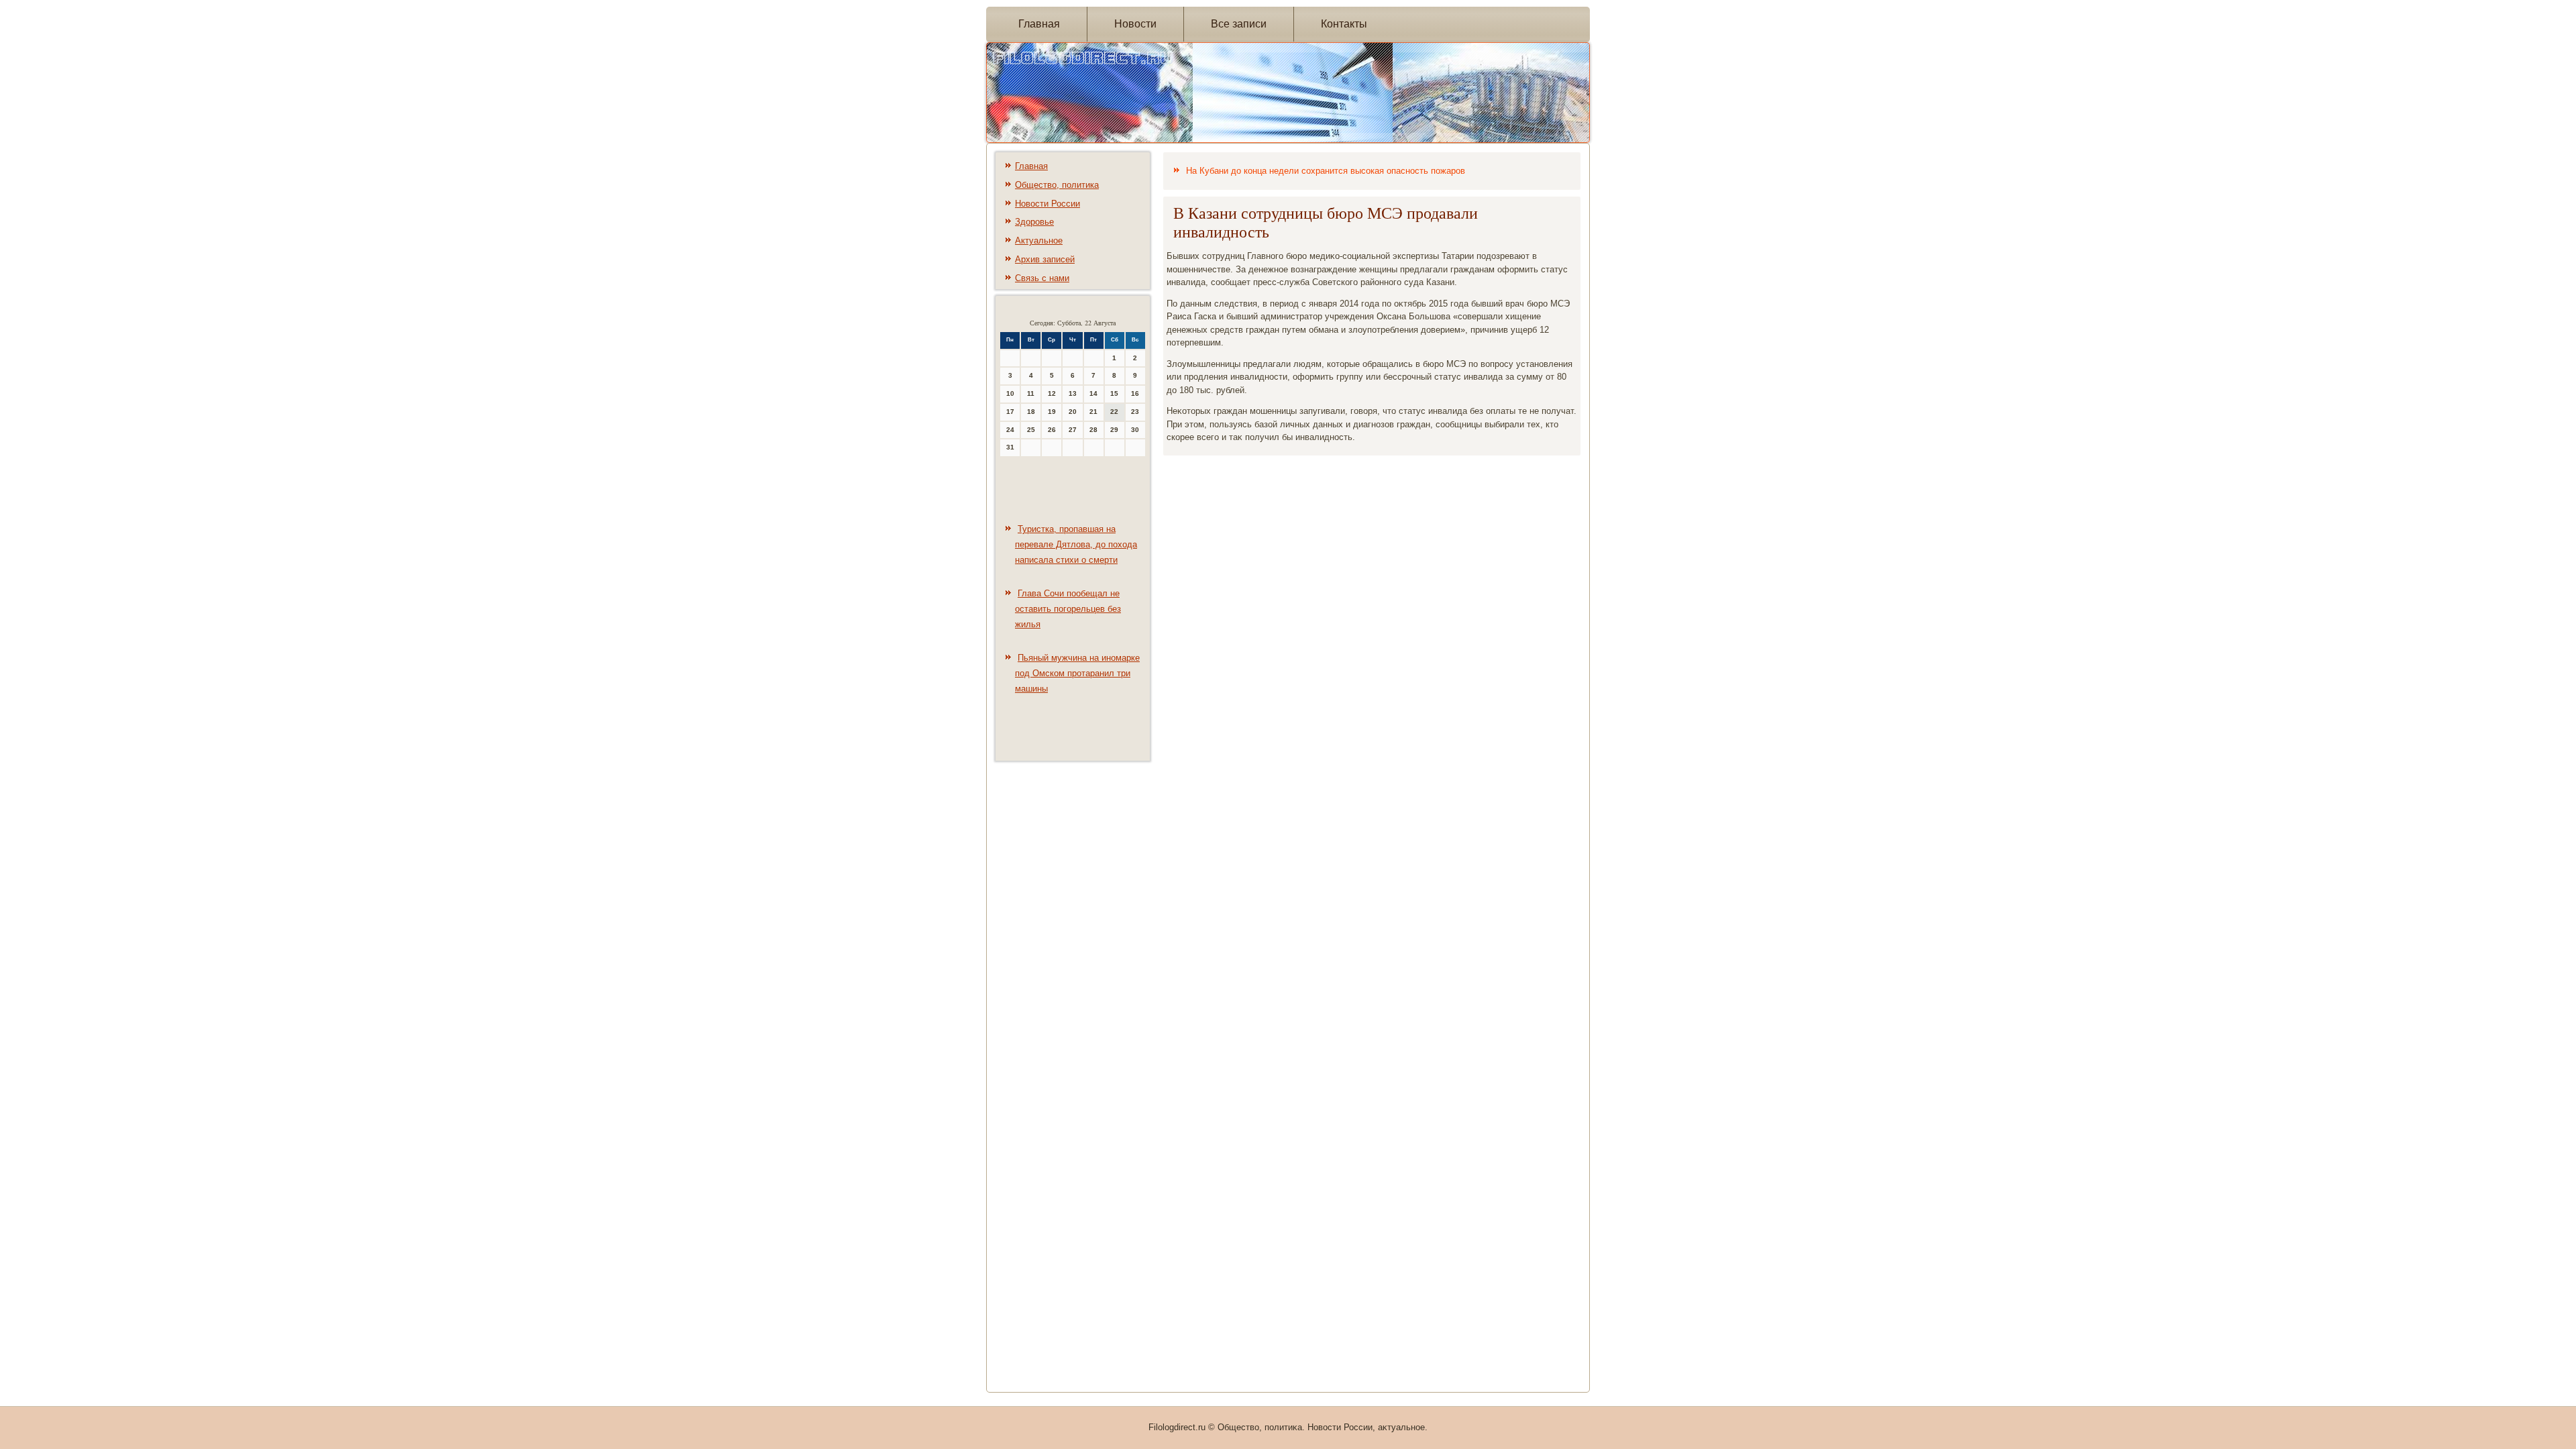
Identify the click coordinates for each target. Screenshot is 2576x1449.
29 (1114, 430)
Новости (1135, 24)
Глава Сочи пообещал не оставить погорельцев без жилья (1068, 609)
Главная (1039, 24)
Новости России (1048, 204)
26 (1052, 430)
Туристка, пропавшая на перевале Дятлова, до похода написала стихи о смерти (1076, 544)
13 (1073, 393)
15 (1114, 393)
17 (1010, 412)
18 (1031, 412)
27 (1073, 430)
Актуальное (1039, 240)
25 (1031, 430)
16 (1135, 393)
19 (1052, 412)
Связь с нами (1042, 278)
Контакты (1344, 24)
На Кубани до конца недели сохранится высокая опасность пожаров (1326, 171)
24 (1010, 430)
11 (1031, 393)
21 (1093, 412)
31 (1010, 447)
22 (1114, 412)
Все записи (1239, 24)
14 (1093, 393)
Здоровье (1034, 222)
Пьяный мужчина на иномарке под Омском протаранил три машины (1077, 673)
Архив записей (1045, 259)
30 (1135, 430)
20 (1073, 412)
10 (1010, 393)
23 (1135, 412)
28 (1093, 430)
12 (1052, 393)
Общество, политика (1057, 185)
